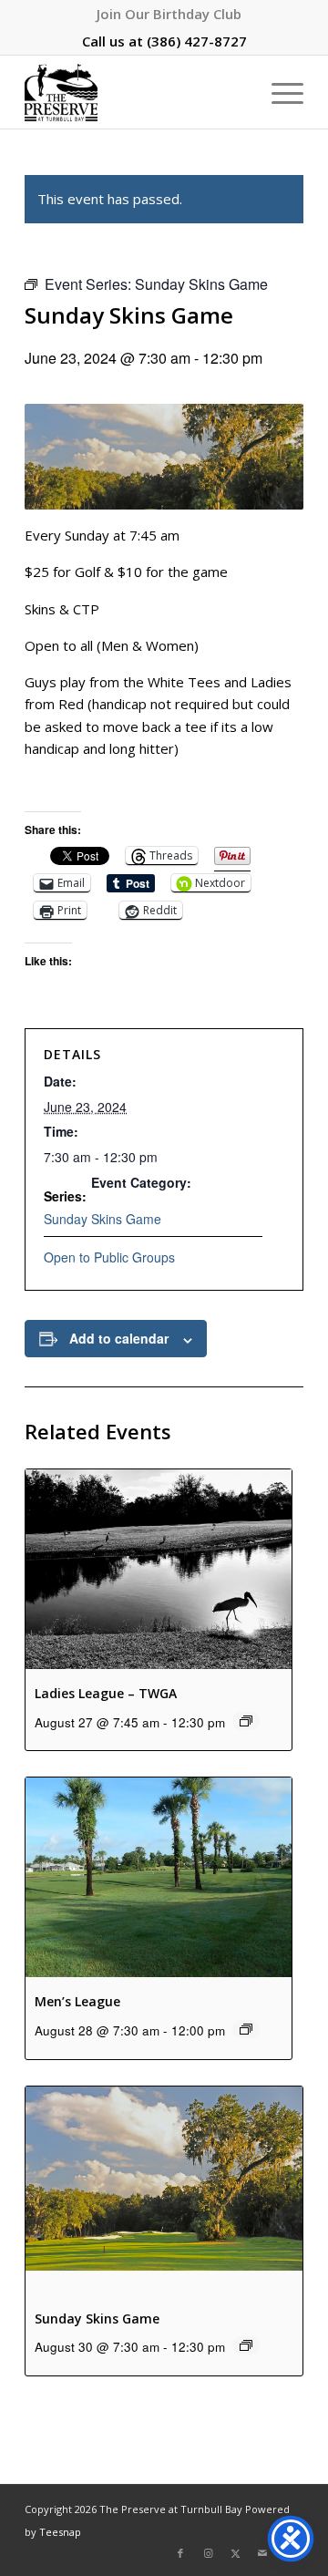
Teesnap (60, 2532)
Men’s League (77, 2001)
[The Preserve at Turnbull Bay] (136, 92)
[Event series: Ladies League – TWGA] (246, 1721)
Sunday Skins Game (102, 1219)
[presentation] (159, 1569)
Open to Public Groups (109, 1257)
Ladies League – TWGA (106, 1693)
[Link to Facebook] (180, 2553)
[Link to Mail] (262, 2553)
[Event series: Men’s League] (246, 2029)
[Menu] (278, 92)
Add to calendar (119, 1338)
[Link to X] (235, 2553)
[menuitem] (169, 14)
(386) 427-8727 (197, 41)
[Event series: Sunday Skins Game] (246, 2345)
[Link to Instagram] (208, 2553)
